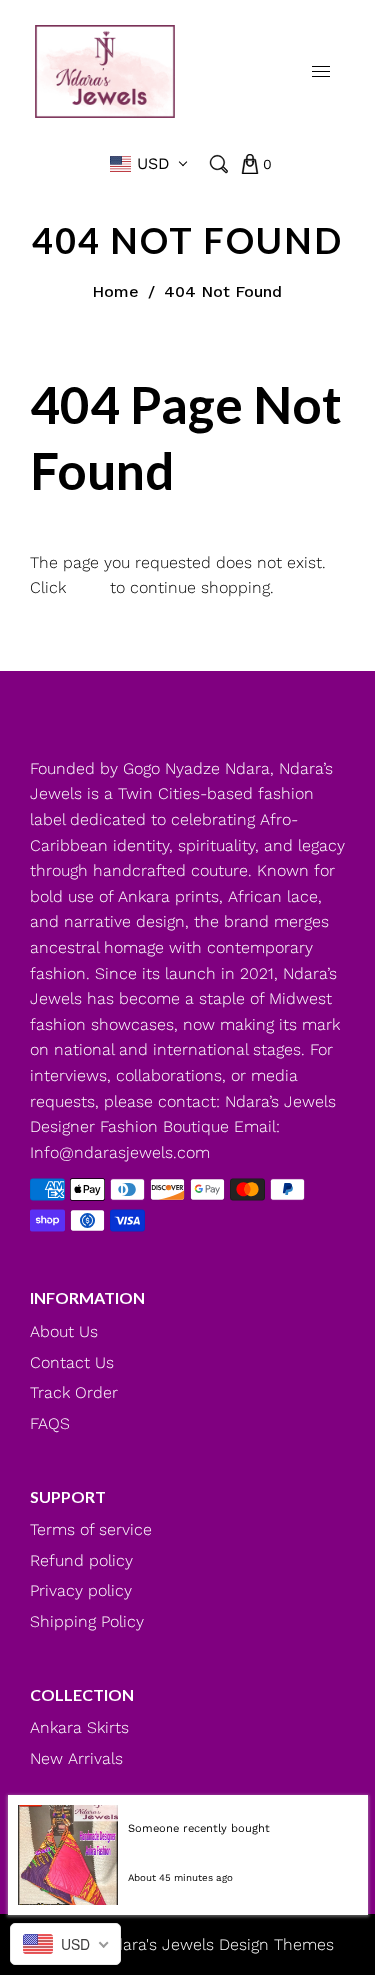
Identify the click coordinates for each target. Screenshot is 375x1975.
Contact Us (72, 1362)
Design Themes (276, 1944)
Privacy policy (81, 1590)
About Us (64, 1331)
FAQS (50, 1423)
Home (115, 291)
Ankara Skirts (79, 1727)
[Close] (353, 1811)
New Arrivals (76, 1758)
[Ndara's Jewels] (105, 69)
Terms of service (91, 1529)
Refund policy (81, 1560)
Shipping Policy (87, 1621)
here (88, 587)
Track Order (74, 1392)
